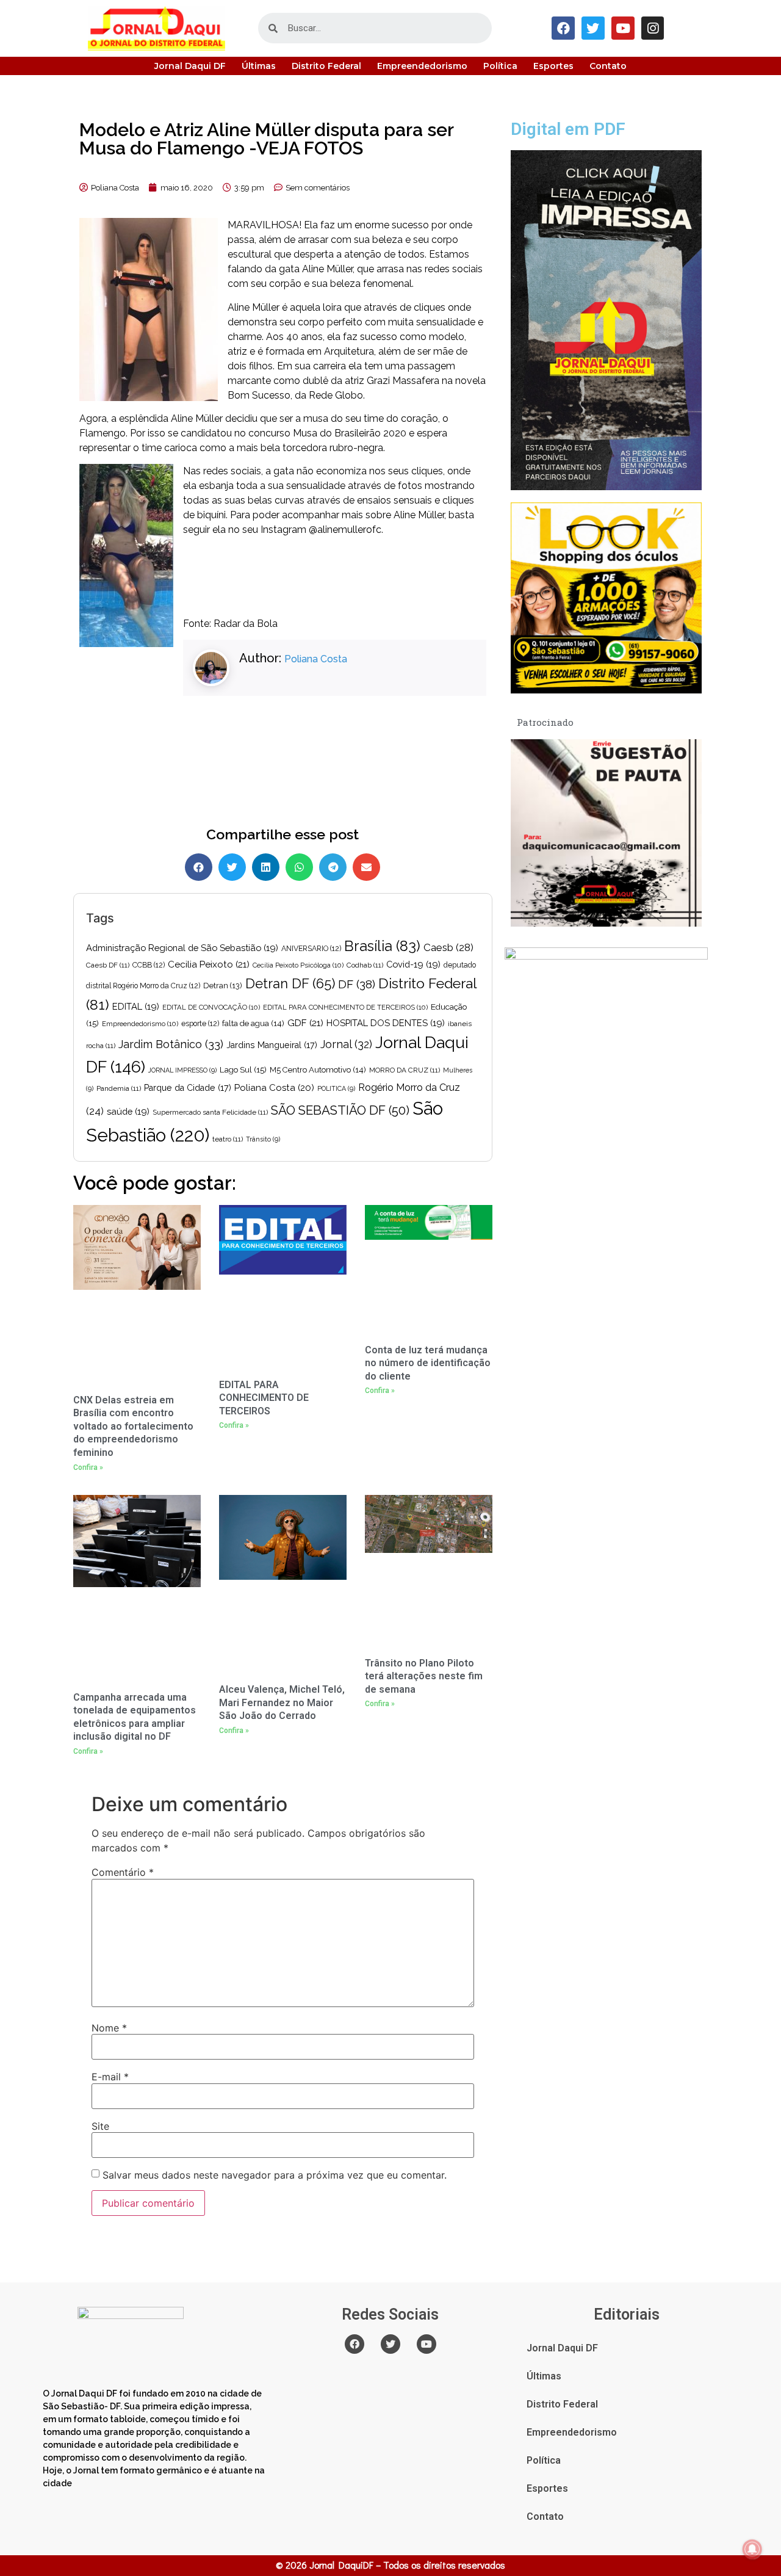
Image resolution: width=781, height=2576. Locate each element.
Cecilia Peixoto (209, 964)
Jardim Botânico (171, 1044)
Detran (223, 986)
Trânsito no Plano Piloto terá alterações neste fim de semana (424, 1676)
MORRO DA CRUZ (405, 1070)
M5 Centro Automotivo (318, 1070)
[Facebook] (563, 28)
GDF (305, 1023)
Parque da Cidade (188, 1088)
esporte (200, 1024)
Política (500, 66)
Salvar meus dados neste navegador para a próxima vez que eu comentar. (275, 2175)
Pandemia (119, 1088)
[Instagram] (653, 28)
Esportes (553, 66)
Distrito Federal (326, 66)
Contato (608, 66)
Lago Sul (243, 1069)
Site (100, 2126)
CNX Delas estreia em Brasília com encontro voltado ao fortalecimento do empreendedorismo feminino (133, 1426)
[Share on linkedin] (266, 867)
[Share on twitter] (232, 867)
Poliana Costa (316, 659)
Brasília (382, 946)
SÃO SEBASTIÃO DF (340, 1110)
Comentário (123, 1872)
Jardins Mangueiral (272, 1045)
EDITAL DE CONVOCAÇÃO (211, 1007)
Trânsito (263, 1139)
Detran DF (290, 983)
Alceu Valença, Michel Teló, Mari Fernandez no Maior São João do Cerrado (282, 1702)
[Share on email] (366, 867)
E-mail (110, 2077)
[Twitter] (593, 28)
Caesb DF (108, 965)
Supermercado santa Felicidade (210, 1112)
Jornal (346, 1044)
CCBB (149, 965)
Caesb (448, 947)
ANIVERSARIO (311, 949)
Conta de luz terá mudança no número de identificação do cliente (428, 1363)
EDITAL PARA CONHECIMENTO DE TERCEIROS (345, 1007)
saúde (128, 1111)
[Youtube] (623, 28)
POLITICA (336, 1088)
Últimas (259, 66)
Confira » (88, 1467)
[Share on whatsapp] (299, 867)
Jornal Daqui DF (190, 66)
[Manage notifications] (752, 2549)
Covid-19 (413, 964)
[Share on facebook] (199, 867)
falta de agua (253, 1023)
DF (357, 984)
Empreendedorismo (422, 66)
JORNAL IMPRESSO (182, 1070)
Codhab (365, 965)
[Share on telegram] (333, 867)
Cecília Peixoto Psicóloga (298, 965)
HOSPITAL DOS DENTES (386, 1023)
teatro (228, 1139)
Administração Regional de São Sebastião (182, 948)
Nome (109, 2028)
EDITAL (136, 1006)
